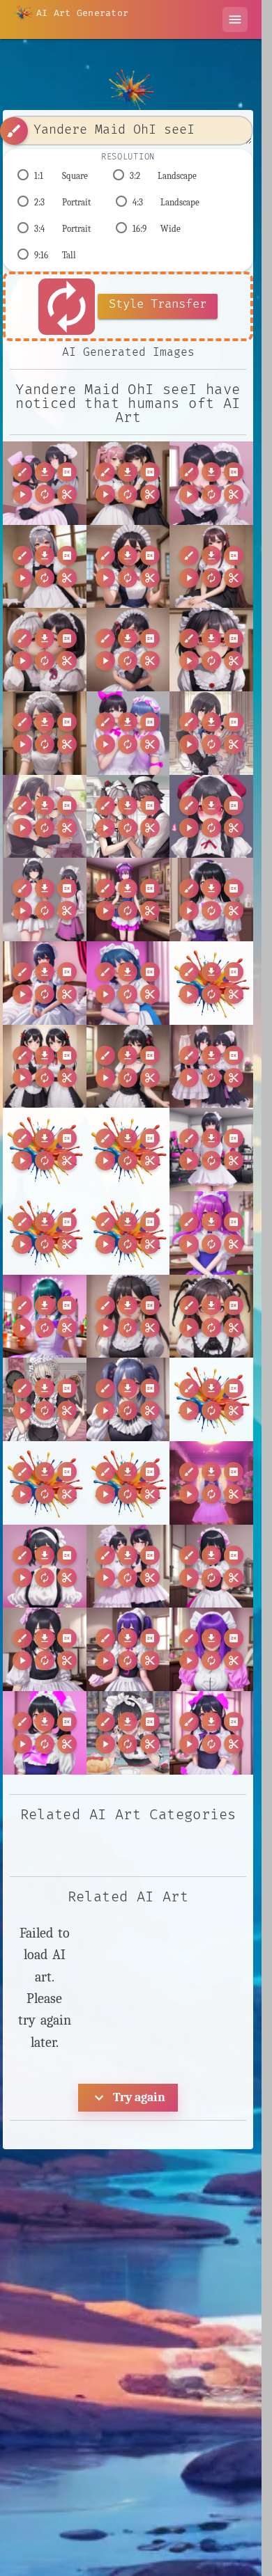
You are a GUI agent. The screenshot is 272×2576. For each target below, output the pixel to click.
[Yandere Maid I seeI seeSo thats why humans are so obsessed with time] (45, 1399)
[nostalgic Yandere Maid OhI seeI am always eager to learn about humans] (45, 1649)
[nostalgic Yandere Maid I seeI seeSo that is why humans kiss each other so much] (128, 1566)
